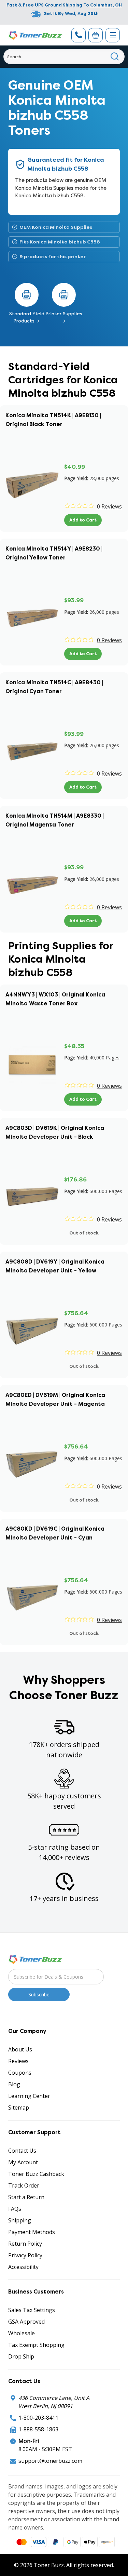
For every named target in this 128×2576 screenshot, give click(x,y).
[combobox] (64, 57)
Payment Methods (32, 2232)
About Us (20, 2049)
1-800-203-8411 (38, 2418)
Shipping (20, 2220)
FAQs (15, 2209)
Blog (14, 2084)
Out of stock (84, 1233)
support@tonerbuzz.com (50, 2461)
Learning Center (29, 2096)
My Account (23, 2162)
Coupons (20, 2073)
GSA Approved (26, 2322)
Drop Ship (21, 2356)
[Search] (115, 57)
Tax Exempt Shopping (36, 2345)
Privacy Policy (25, 2255)
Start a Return (26, 2197)
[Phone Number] (79, 35)
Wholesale (22, 2333)
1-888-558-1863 (38, 2429)
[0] (96, 35)
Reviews (18, 2061)
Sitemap (19, 2108)
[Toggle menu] (113, 35)
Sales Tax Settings (32, 2310)
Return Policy (25, 2244)
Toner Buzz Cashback (36, 2174)
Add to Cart (83, 520)
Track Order (24, 2185)
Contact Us (22, 2151)
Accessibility (23, 2267)
